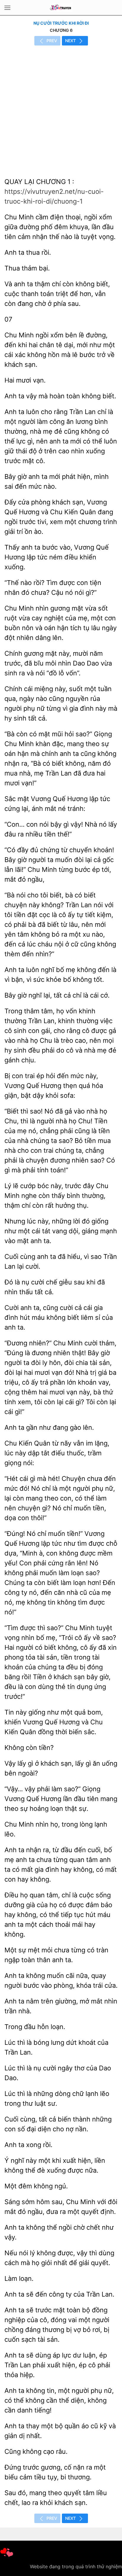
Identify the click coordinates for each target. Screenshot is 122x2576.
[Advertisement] (61, 110)
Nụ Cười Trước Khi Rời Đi (61, 23)
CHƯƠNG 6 (61, 30)
